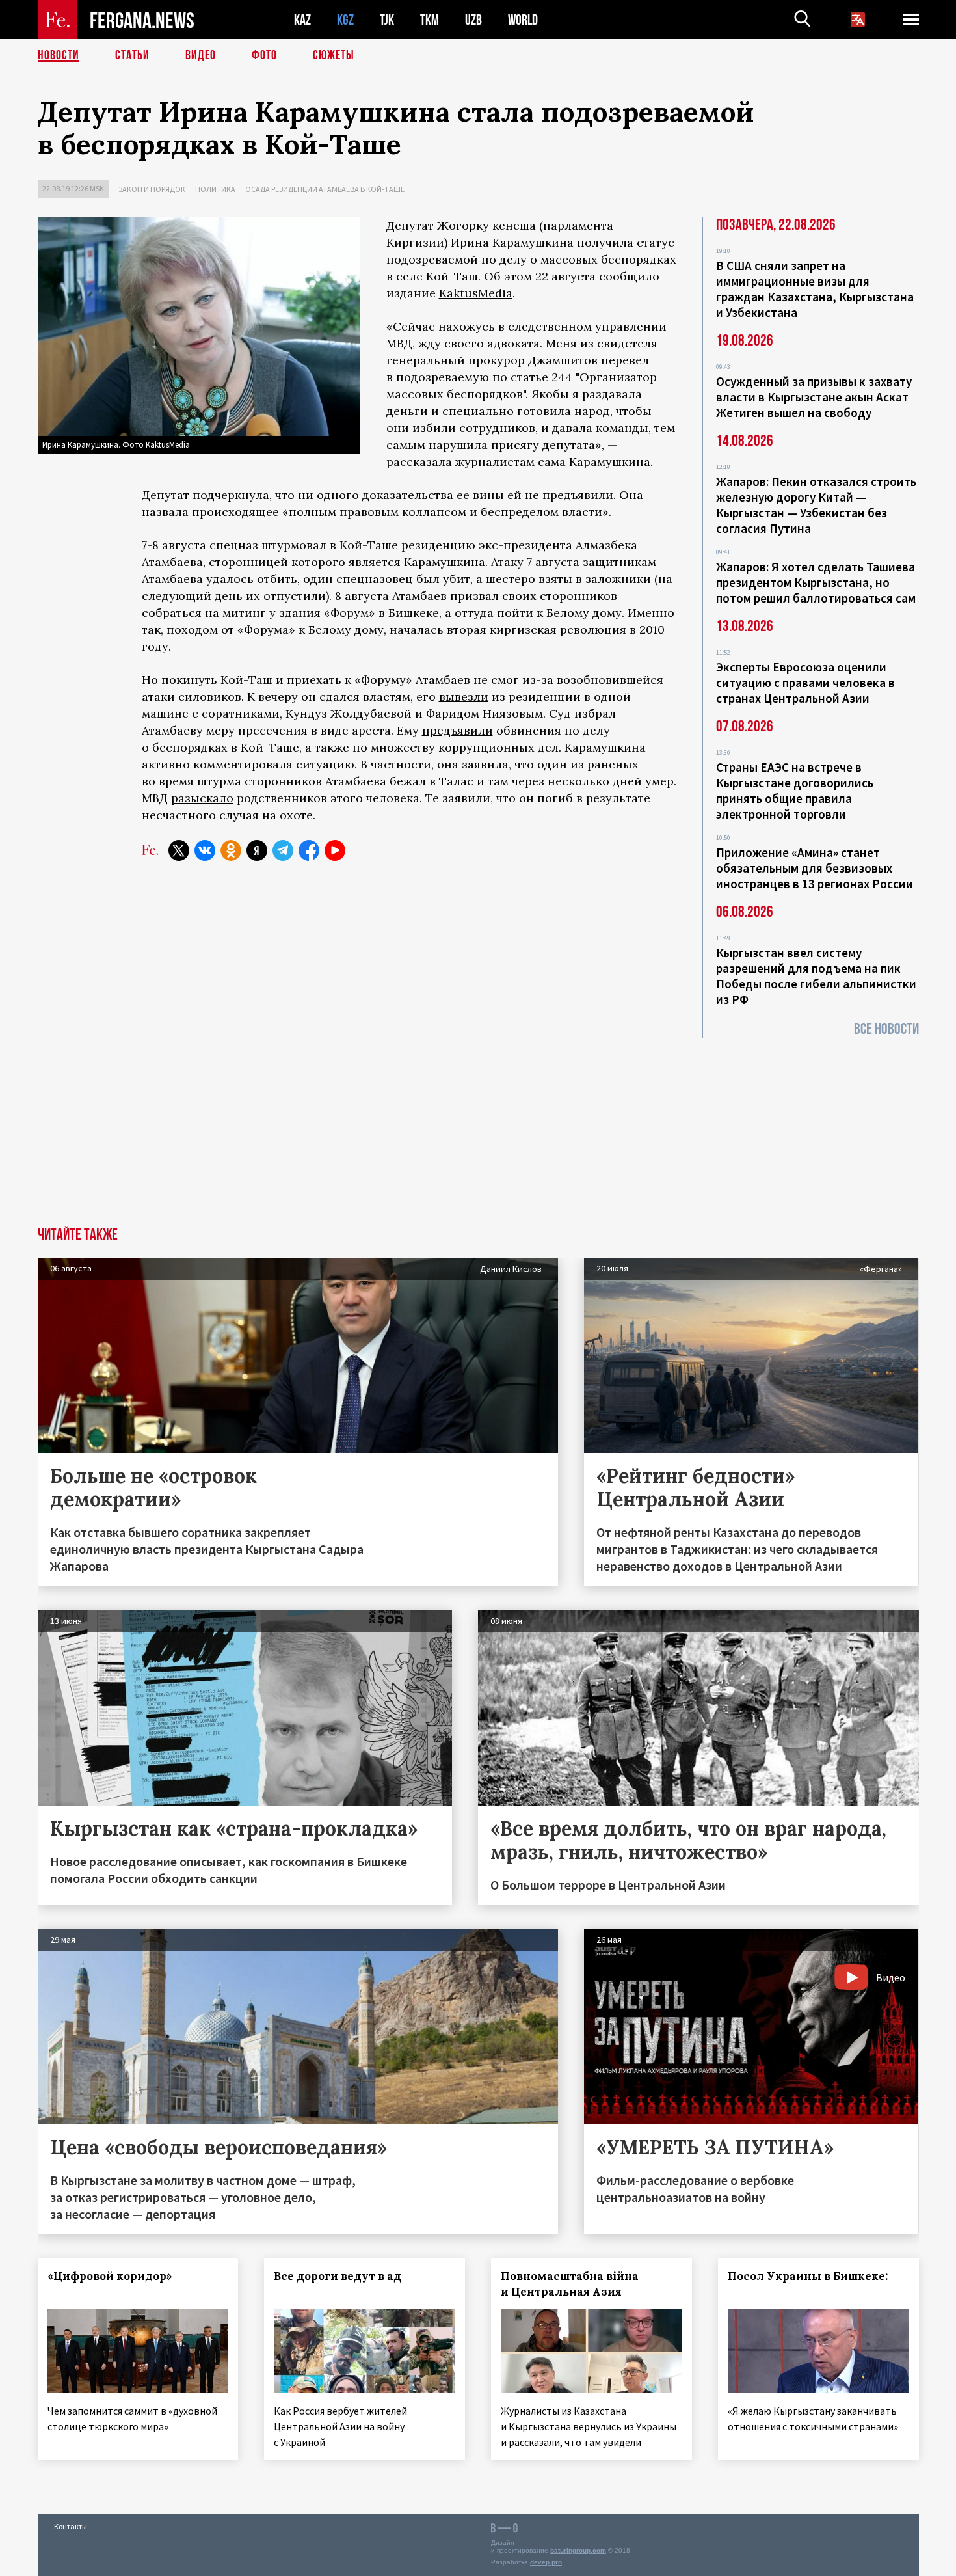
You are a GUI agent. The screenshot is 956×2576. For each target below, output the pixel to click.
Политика (215, 189)
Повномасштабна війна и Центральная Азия (570, 2284)
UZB (473, 20)
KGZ (345, 20)
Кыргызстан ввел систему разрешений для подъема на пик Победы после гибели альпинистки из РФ (816, 976)
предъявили (458, 730)
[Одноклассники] (231, 850)
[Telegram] (283, 850)
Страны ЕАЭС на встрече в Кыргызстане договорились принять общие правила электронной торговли (795, 791)
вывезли (464, 697)
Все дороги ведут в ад (338, 2276)
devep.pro (546, 2562)
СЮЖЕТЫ (334, 55)
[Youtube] (335, 850)
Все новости (886, 1029)
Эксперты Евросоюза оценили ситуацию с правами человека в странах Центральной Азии (805, 683)
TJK (387, 20)
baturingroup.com (578, 2550)
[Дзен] (257, 850)
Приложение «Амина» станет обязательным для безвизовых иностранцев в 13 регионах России (815, 868)
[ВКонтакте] (205, 850)
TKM (430, 20)
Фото (264, 55)
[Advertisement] (478, 1130)
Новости (59, 55)
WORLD (523, 20)
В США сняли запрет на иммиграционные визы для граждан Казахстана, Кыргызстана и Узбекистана (815, 289)
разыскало (202, 798)
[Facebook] (309, 850)
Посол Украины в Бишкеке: (808, 2276)
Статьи (132, 55)
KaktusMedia (476, 293)
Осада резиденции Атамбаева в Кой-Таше (325, 189)
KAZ (302, 20)
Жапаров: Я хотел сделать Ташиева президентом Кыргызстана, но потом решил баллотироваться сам (816, 582)
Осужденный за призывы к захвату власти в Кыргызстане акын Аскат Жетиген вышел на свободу (814, 397)
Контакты (71, 2526)
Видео (201, 55)
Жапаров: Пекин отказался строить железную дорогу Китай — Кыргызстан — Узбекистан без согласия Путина (816, 505)
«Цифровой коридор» (110, 2276)
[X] (179, 850)
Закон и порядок (152, 189)
